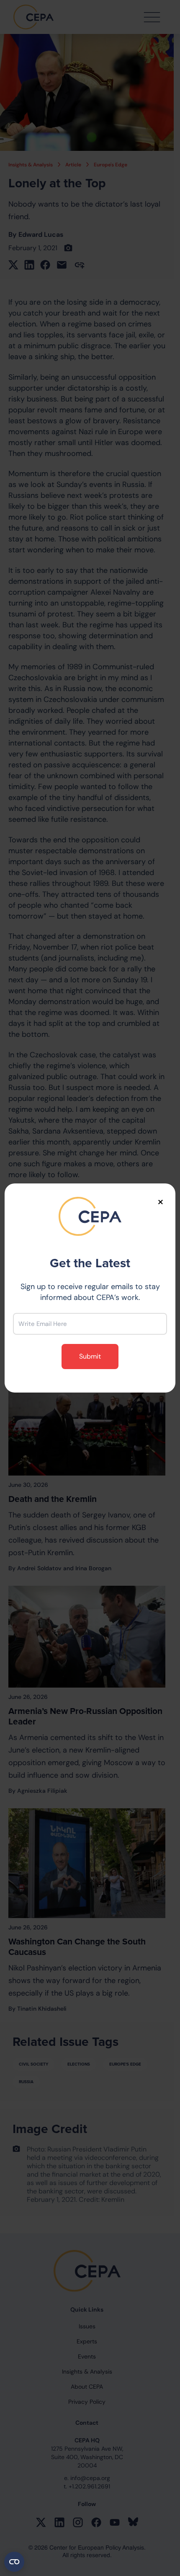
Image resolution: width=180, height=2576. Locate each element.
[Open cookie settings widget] (14, 2562)
